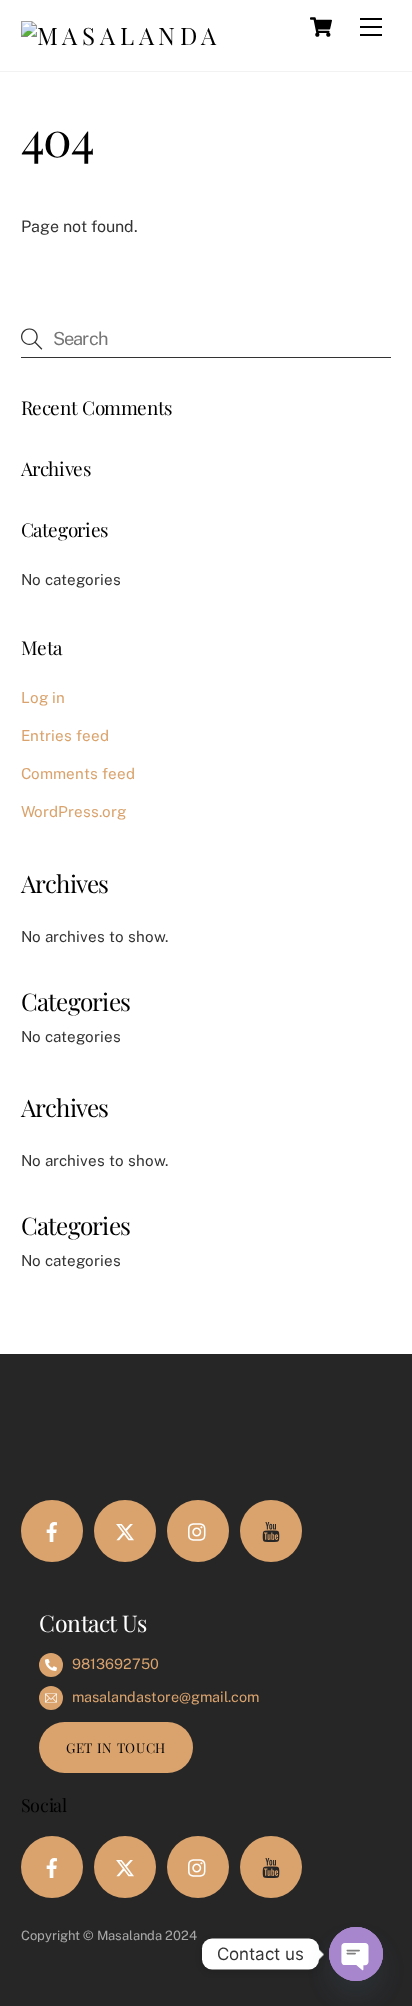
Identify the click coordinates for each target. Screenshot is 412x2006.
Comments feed (78, 773)
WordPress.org (73, 811)
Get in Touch (116, 1747)
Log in (43, 697)
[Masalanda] (121, 35)
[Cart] (321, 27)
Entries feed (65, 735)
